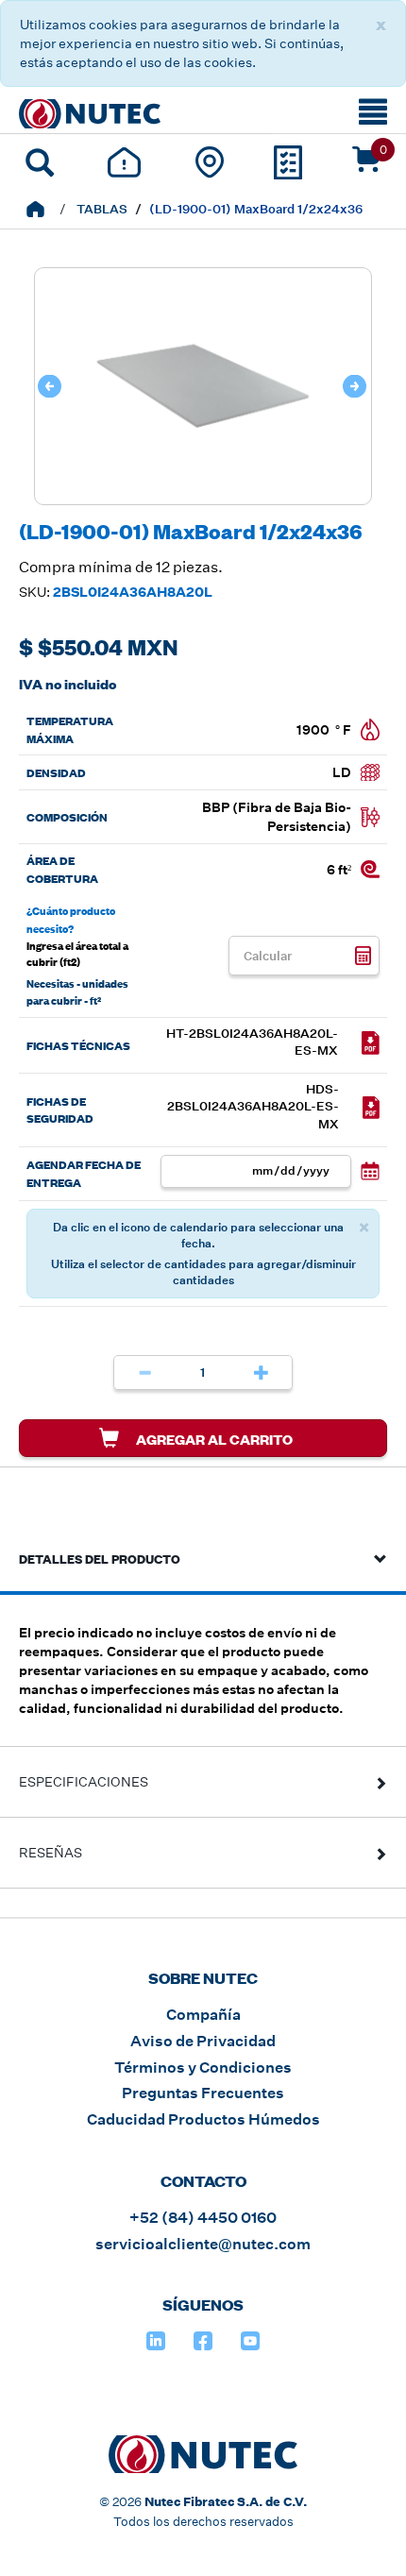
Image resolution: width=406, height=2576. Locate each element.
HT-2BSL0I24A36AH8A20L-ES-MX (252, 1042)
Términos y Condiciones (203, 2068)
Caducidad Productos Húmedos (203, 2119)
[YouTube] (250, 2341)
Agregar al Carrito (213, 1439)
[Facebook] (203, 2341)
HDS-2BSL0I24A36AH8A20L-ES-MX (253, 1107)
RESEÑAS (51, 1853)
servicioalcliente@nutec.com (203, 2244)
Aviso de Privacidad (203, 2041)
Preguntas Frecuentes (203, 2093)
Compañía (203, 2015)
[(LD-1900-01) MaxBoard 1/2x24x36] (203, 495)
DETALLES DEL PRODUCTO (100, 1558)
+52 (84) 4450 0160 (203, 2218)
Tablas (102, 209)
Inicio (35, 209)
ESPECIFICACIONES (84, 1782)
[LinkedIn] (156, 2341)
